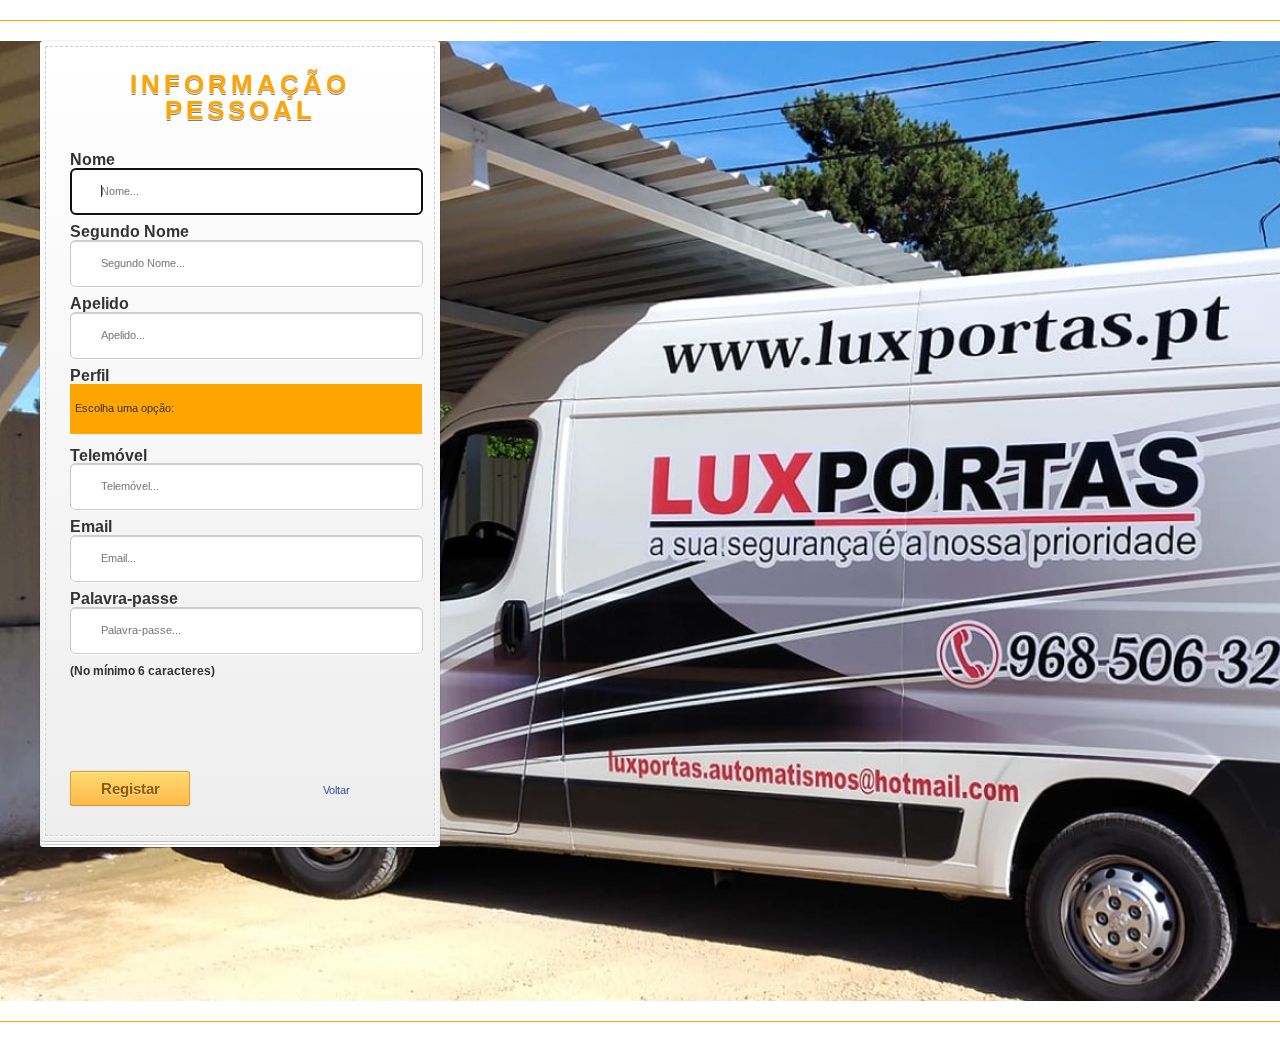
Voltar (336, 790)
